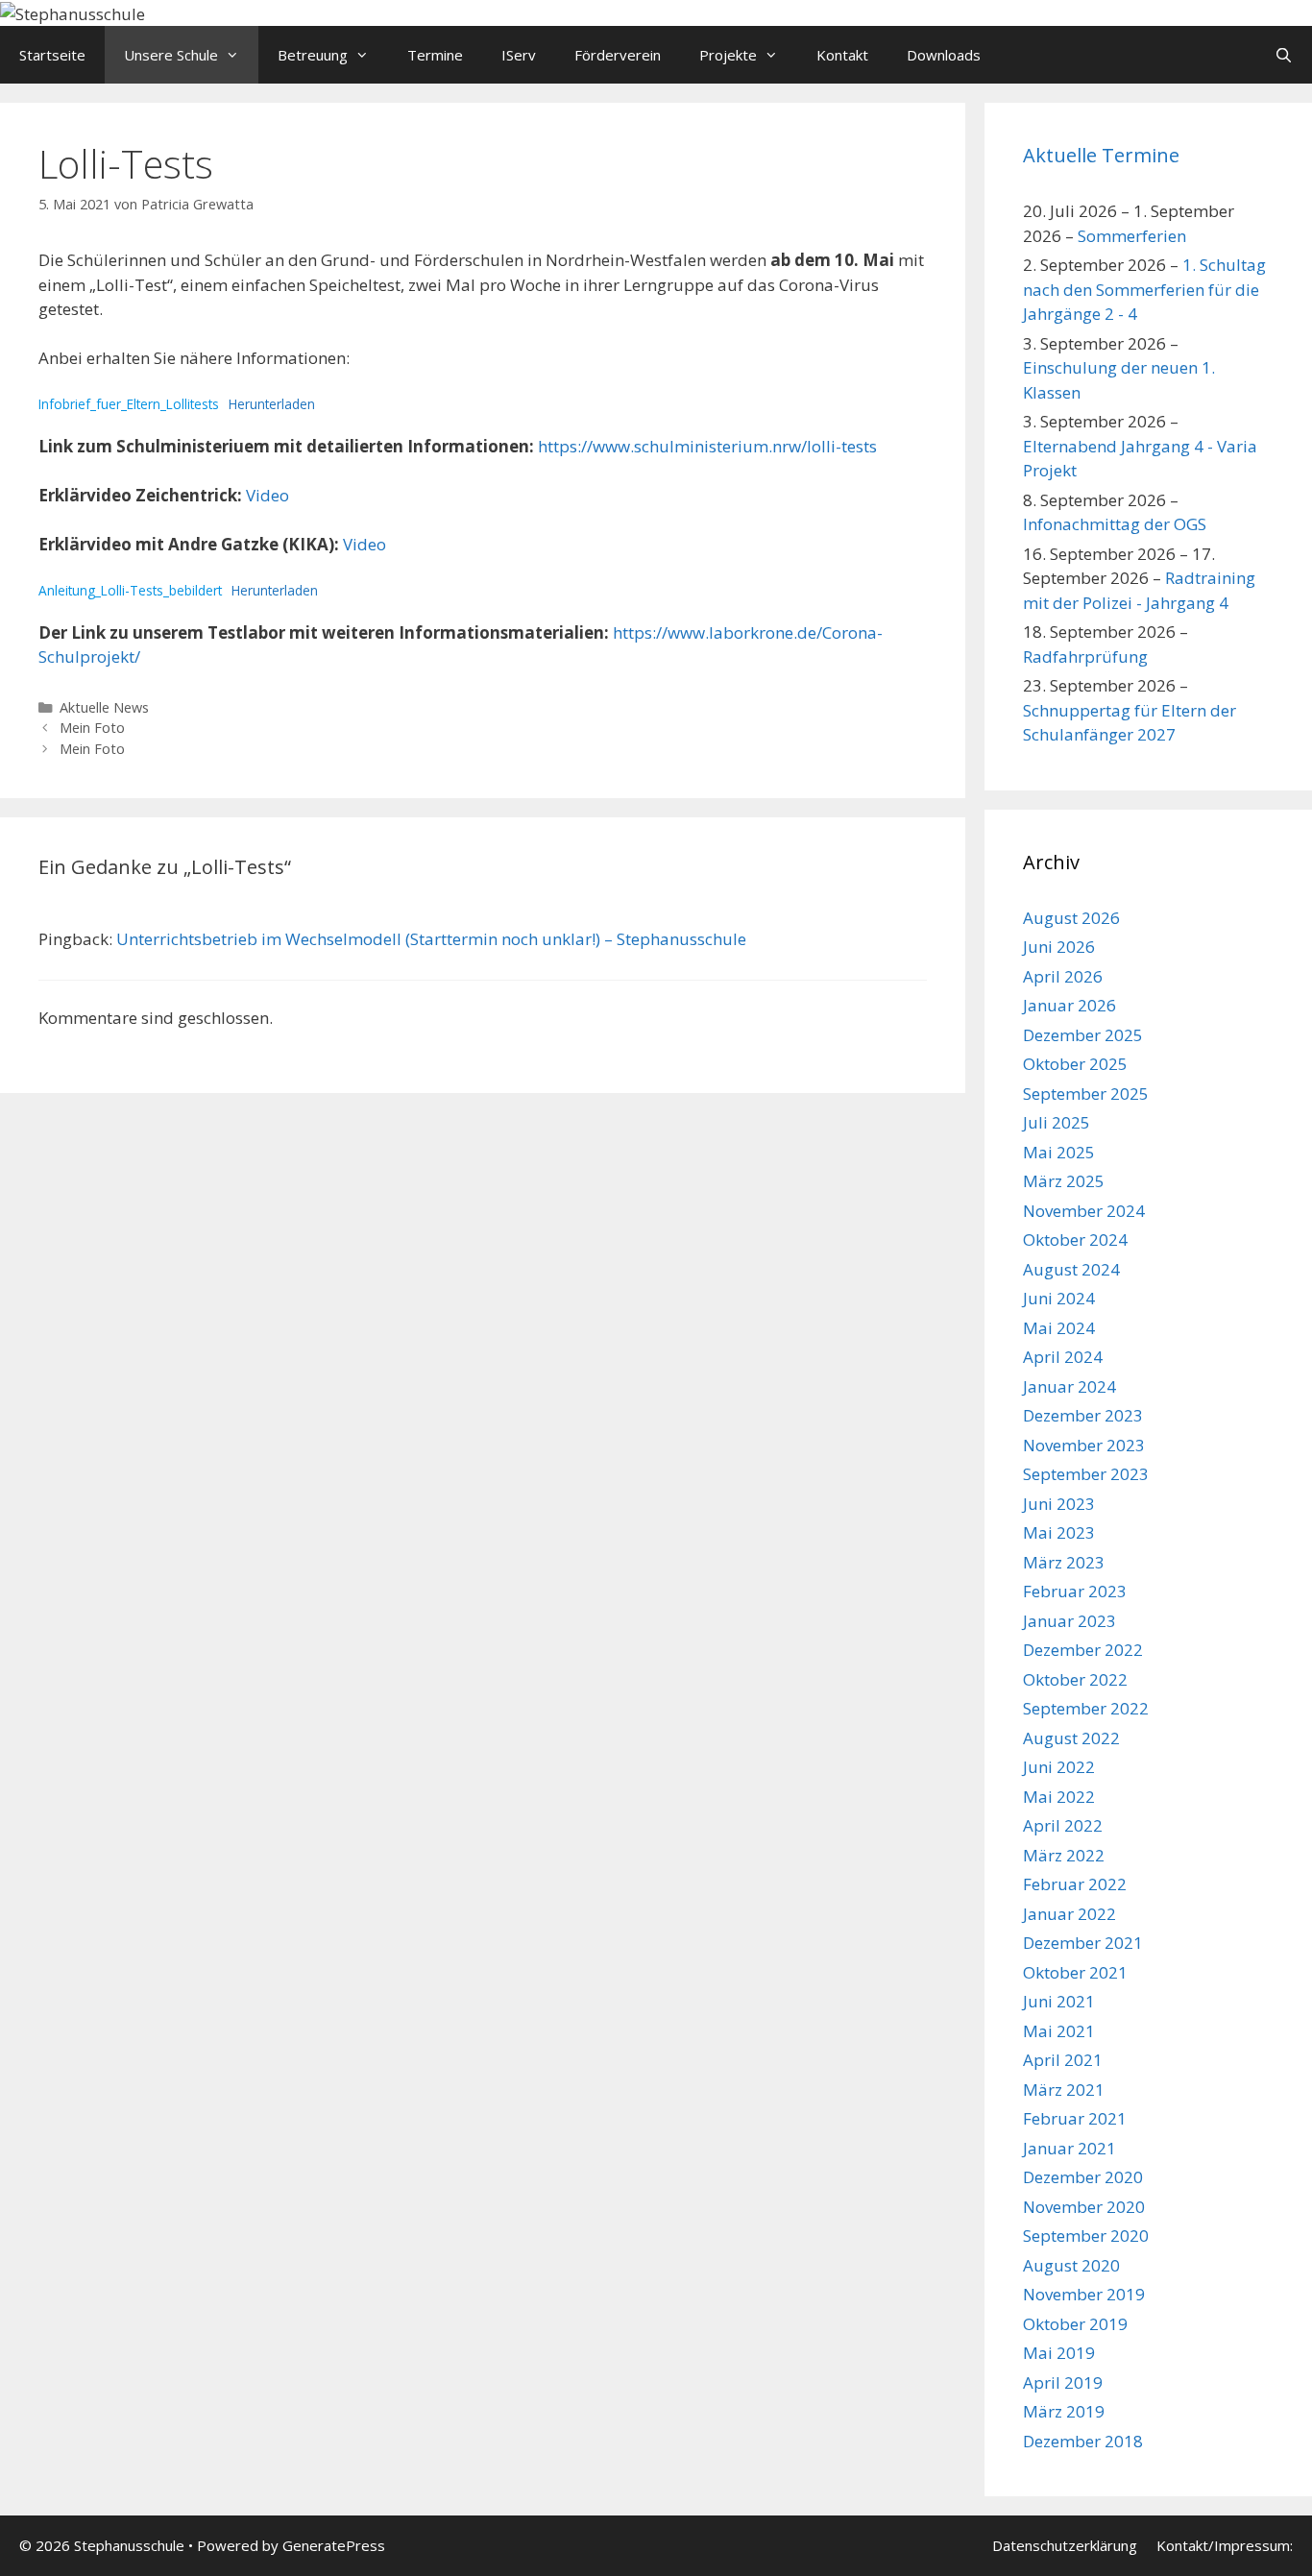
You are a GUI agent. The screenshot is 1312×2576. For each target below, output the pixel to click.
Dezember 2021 (1083, 1943)
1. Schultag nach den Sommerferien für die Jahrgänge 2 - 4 (1144, 289)
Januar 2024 (1069, 1386)
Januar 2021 (1069, 2148)
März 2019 (1064, 2411)
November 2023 (1084, 1445)
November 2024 (1084, 1211)
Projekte (728, 55)
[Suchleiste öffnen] (1284, 55)
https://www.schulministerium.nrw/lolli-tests (707, 446)
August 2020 (1071, 2265)
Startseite (52, 55)
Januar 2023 (1069, 1621)
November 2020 (1084, 2207)
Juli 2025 (1057, 1122)
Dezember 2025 (1083, 1035)
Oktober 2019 (1075, 2324)
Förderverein (618, 55)
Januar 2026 (1069, 1005)
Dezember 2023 (1083, 1415)
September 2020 (1086, 2236)
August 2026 (1071, 918)
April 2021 (1063, 2060)
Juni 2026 (1059, 947)
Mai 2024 (1059, 1328)
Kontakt (842, 55)
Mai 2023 (1059, 1532)
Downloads (944, 55)
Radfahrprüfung (1085, 656)
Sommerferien (1132, 236)
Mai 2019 (1059, 2353)
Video (267, 495)
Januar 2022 (1069, 1914)
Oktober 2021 (1075, 1972)
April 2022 (1063, 1825)
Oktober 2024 (1075, 1239)
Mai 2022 (1059, 1797)
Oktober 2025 (1075, 1064)
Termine (435, 55)
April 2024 (1063, 1357)
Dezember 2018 (1083, 2441)
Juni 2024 (1059, 1298)
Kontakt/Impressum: (1225, 2545)
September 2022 (1086, 1708)
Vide (360, 544)
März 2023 (1064, 1562)
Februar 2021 (1075, 2118)
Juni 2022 (1059, 1767)
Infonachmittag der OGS (1115, 524)
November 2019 (1084, 2294)
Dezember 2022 (1083, 1650)
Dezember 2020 (1083, 2177)
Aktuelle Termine (1101, 155)
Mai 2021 (1059, 2031)
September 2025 (1086, 1094)
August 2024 (1071, 1269)
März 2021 (1064, 2090)
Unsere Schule (171, 55)
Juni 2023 (1059, 1504)
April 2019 (1063, 2382)
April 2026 (1063, 976)
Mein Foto (92, 728)
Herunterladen (272, 404)
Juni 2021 (1059, 2001)
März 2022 (1064, 1855)
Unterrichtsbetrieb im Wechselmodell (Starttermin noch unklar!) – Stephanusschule (431, 939)
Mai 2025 (1059, 1152)
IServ (519, 55)
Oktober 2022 (1075, 1679)
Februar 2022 (1075, 1884)
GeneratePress (334, 2545)
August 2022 (1071, 1738)
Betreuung (313, 55)
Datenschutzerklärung (1065, 2545)
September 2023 (1086, 1474)
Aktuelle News (104, 707)
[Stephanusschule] (73, 12)
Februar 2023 (1075, 1591)
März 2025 (1064, 1181)
